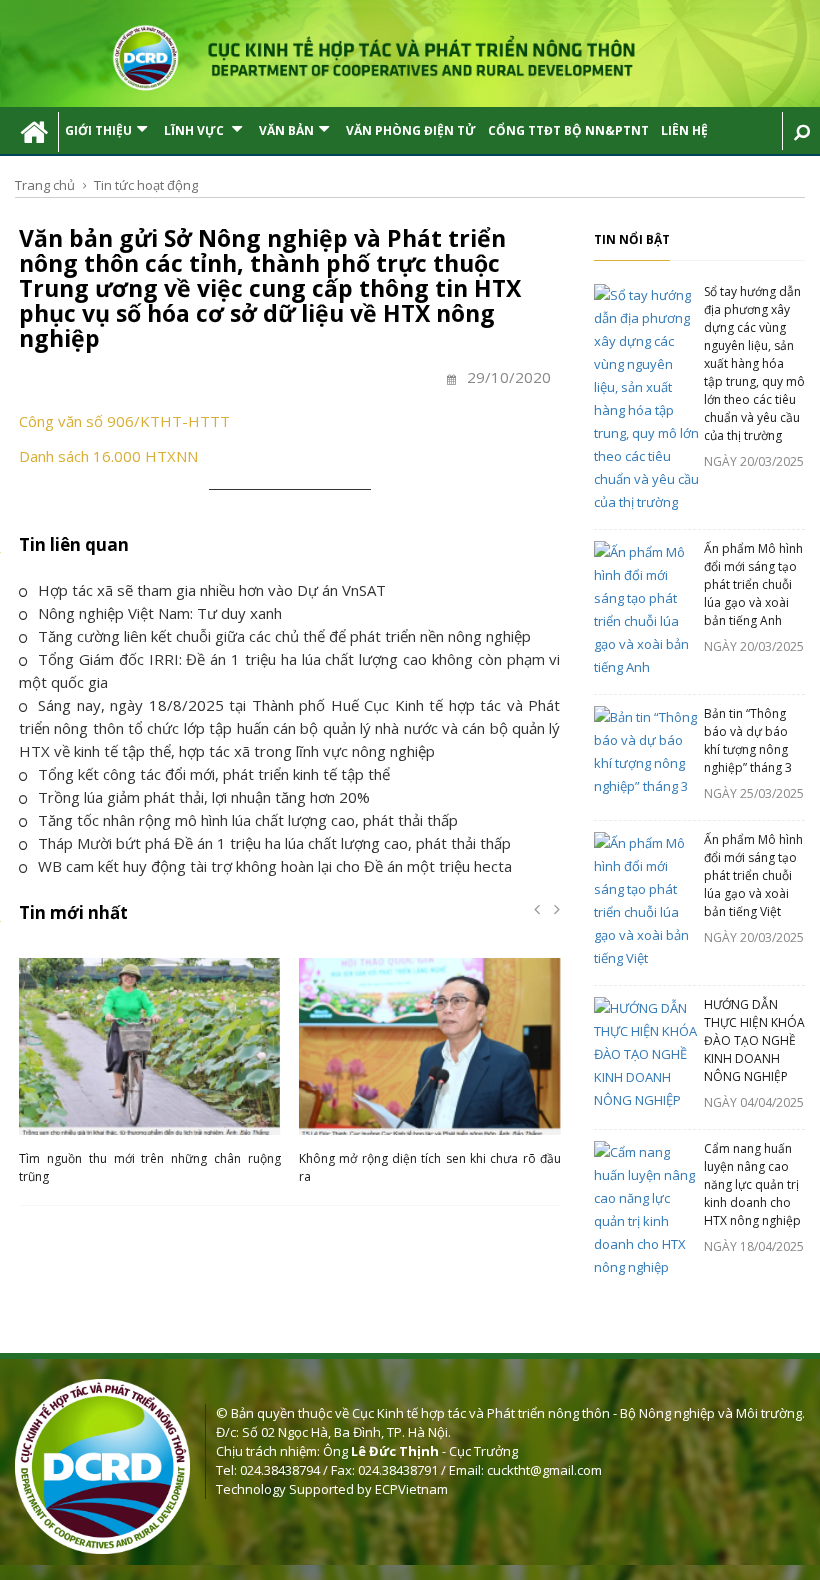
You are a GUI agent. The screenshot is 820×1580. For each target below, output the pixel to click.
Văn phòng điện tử (411, 130)
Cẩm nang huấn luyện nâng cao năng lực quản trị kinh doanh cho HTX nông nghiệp (752, 1184)
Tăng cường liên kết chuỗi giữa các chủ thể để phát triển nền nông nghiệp (284, 636)
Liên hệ (684, 130)
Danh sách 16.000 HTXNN (108, 456)
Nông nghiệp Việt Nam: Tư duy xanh (160, 613)
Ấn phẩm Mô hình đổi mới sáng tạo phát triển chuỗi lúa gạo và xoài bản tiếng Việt (753, 875)
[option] (150, 1076)
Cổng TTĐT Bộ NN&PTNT (568, 130)
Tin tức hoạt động (146, 185)
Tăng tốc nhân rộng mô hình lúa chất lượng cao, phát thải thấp (248, 820)
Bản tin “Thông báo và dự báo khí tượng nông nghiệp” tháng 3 (748, 740)
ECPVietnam (411, 1489)
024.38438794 (280, 1470)
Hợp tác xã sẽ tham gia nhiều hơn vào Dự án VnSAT (212, 590)
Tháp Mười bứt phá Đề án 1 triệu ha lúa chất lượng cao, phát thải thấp (274, 843)
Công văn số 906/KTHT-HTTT (124, 421)
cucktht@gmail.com (544, 1470)
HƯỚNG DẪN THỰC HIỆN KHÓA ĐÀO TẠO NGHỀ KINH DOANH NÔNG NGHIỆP (754, 1040)
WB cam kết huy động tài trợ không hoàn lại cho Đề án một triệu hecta (275, 866)
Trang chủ (45, 185)
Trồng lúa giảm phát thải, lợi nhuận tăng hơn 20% (204, 797)
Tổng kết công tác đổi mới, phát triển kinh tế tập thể (214, 774)
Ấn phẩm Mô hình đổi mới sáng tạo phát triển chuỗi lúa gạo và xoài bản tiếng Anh (753, 584)
